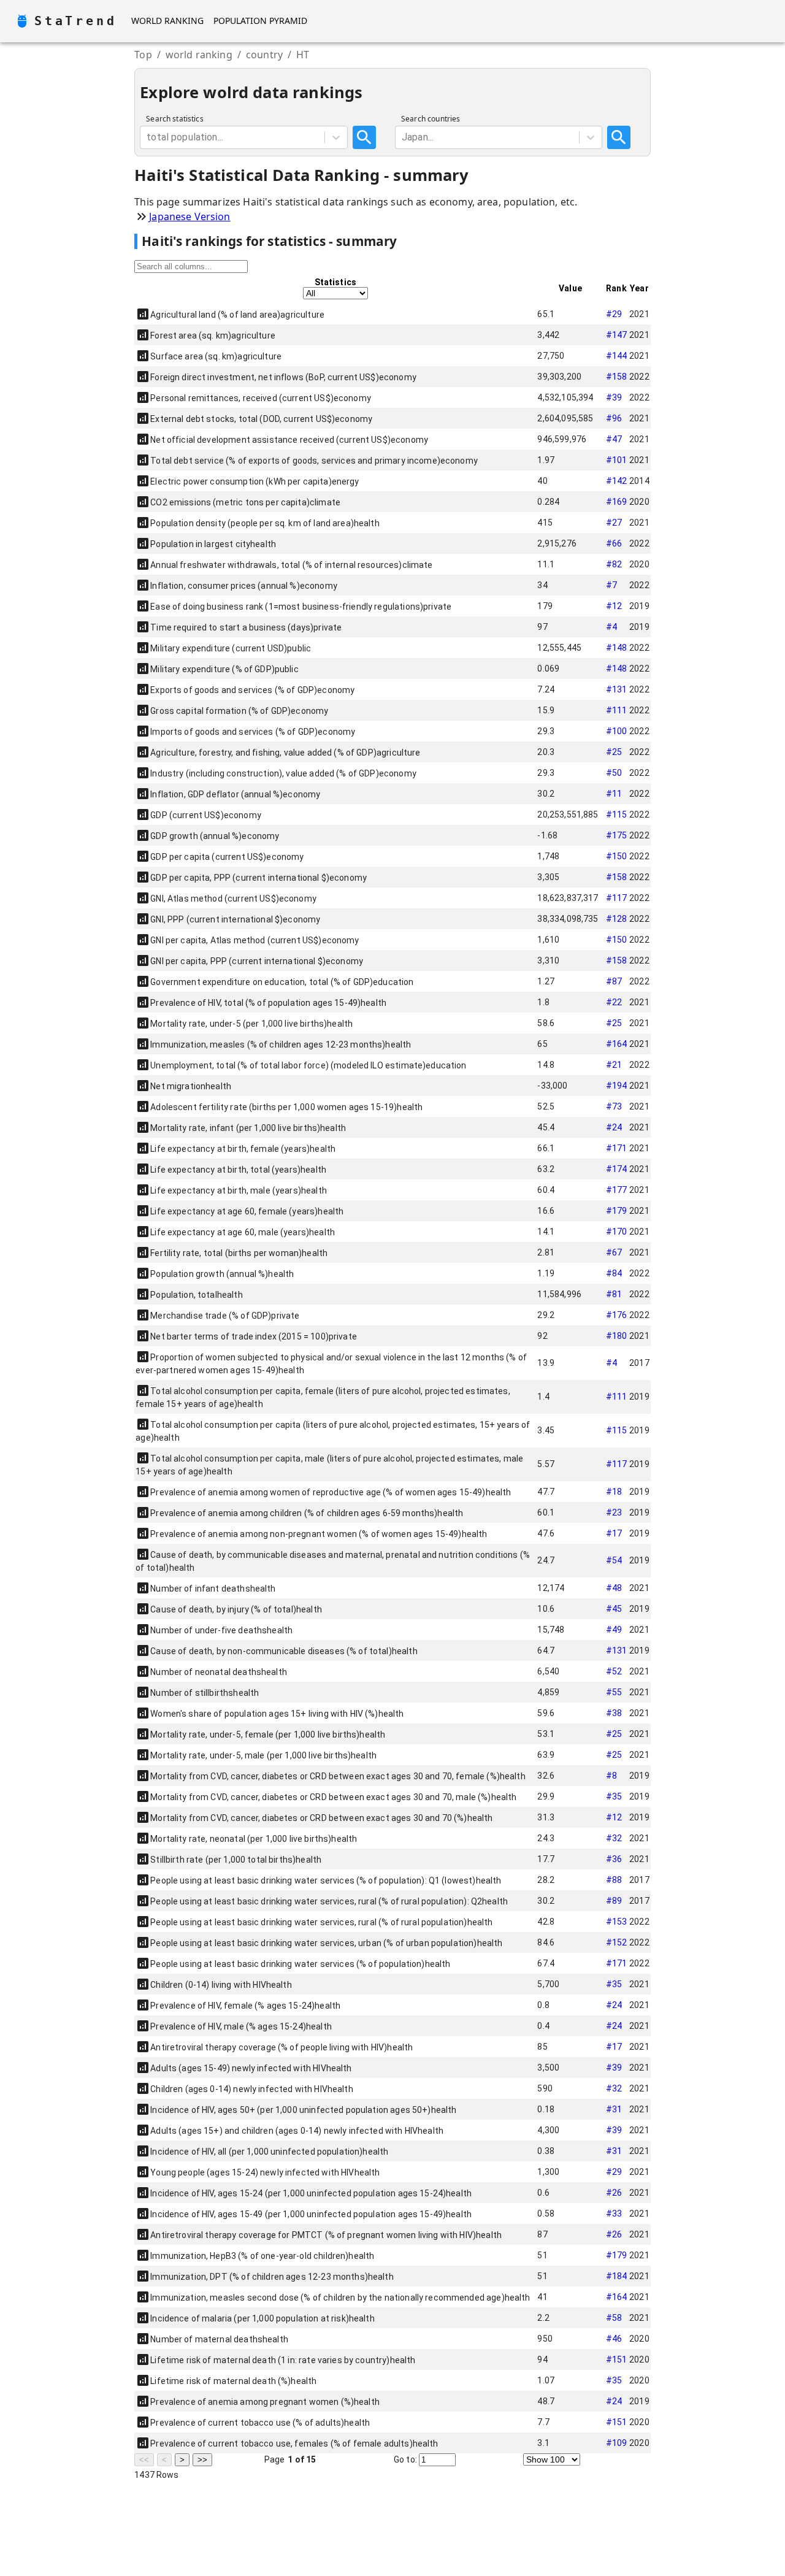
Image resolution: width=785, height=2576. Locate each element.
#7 (611, 585)
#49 (614, 1630)
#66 (614, 543)
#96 (614, 418)
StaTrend (75, 21)
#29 (614, 314)
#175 (617, 835)
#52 (614, 1671)
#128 (617, 919)
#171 (617, 1148)
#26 (614, 2193)
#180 (617, 1336)
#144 (617, 356)
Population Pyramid (260, 21)
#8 (611, 1776)
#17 (614, 1533)
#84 (614, 1273)
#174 (617, 1169)
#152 (617, 1942)
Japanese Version (190, 217)
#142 (617, 481)
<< (144, 2460)
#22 (614, 1002)
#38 (614, 1713)
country (264, 55)
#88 (614, 1880)
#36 (614, 1859)
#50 (614, 773)
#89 (614, 1901)
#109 (617, 2443)
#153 (617, 1922)
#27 (614, 523)
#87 (614, 981)
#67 (614, 1252)
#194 (617, 1086)
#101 (617, 460)
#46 (614, 2339)
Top (143, 55)
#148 (617, 648)
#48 (614, 1588)
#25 (614, 752)
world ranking (199, 55)
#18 (614, 1492)
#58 (614, 2318)
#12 (614, 606)
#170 (617, 1232)
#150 (617, 856)
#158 (617, 377)
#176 (617, 1315)
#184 (617, 2276)
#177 (617, 1190)
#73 (614, 1106)
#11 (614, 794)
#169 (617, 502)
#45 (614, 1609)
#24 (614, 1127)
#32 (614, 1838)
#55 (614, 1692)
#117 (617, 898)
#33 (614, 2214)
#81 (614, 1294)
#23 (614, 1512)
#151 (617, 2359)
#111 (617, 710)
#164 (617, 1044)
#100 (617, 731)
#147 (617, 335)
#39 (614, 397)
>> (202, 2460)
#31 (614, 2109)
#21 (614, 1065)
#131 (617, 689)
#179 (617, 1211)
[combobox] (148, 137)
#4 (611, 627)
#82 (614, 564)
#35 (614, 1796)
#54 (614, 1560)
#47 (614, 439)
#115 (617, 815)
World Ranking (167, 21)
